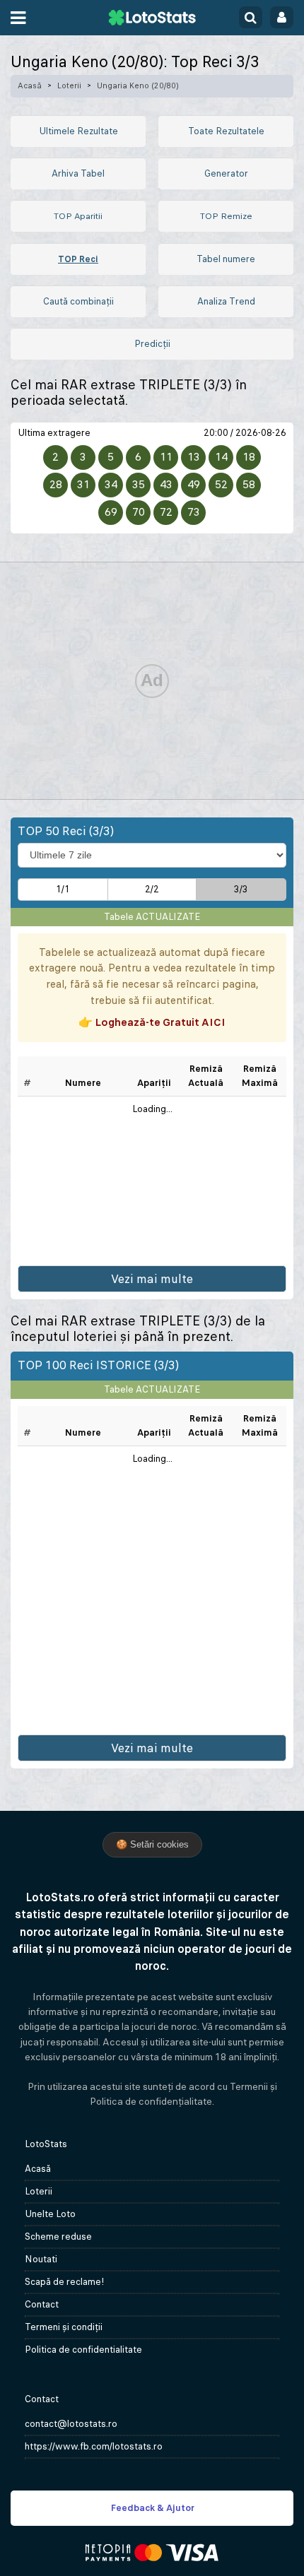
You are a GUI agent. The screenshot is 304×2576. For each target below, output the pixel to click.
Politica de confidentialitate (83, 2350)
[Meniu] (18, 18)
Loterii (69, 85)
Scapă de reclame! (65, 2282)
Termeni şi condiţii (64, 2327)
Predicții (152, 344)
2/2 (152, 889)
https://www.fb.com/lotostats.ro (94, 2446)
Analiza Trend (226, 301)
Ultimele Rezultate (78, 131)
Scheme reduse (58, 2237)
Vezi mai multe (152, 1279)
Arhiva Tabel (78, 173)
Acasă (30, 85)
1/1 (63, 889)
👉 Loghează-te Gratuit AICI (152, 1022)
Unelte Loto (50, 2214)
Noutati (41, 2259)
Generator (226, 173)
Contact (42, 2304)
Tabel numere (226, 259)
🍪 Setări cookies (152, 1844)
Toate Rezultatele (226, 131)
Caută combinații (78, 301)
